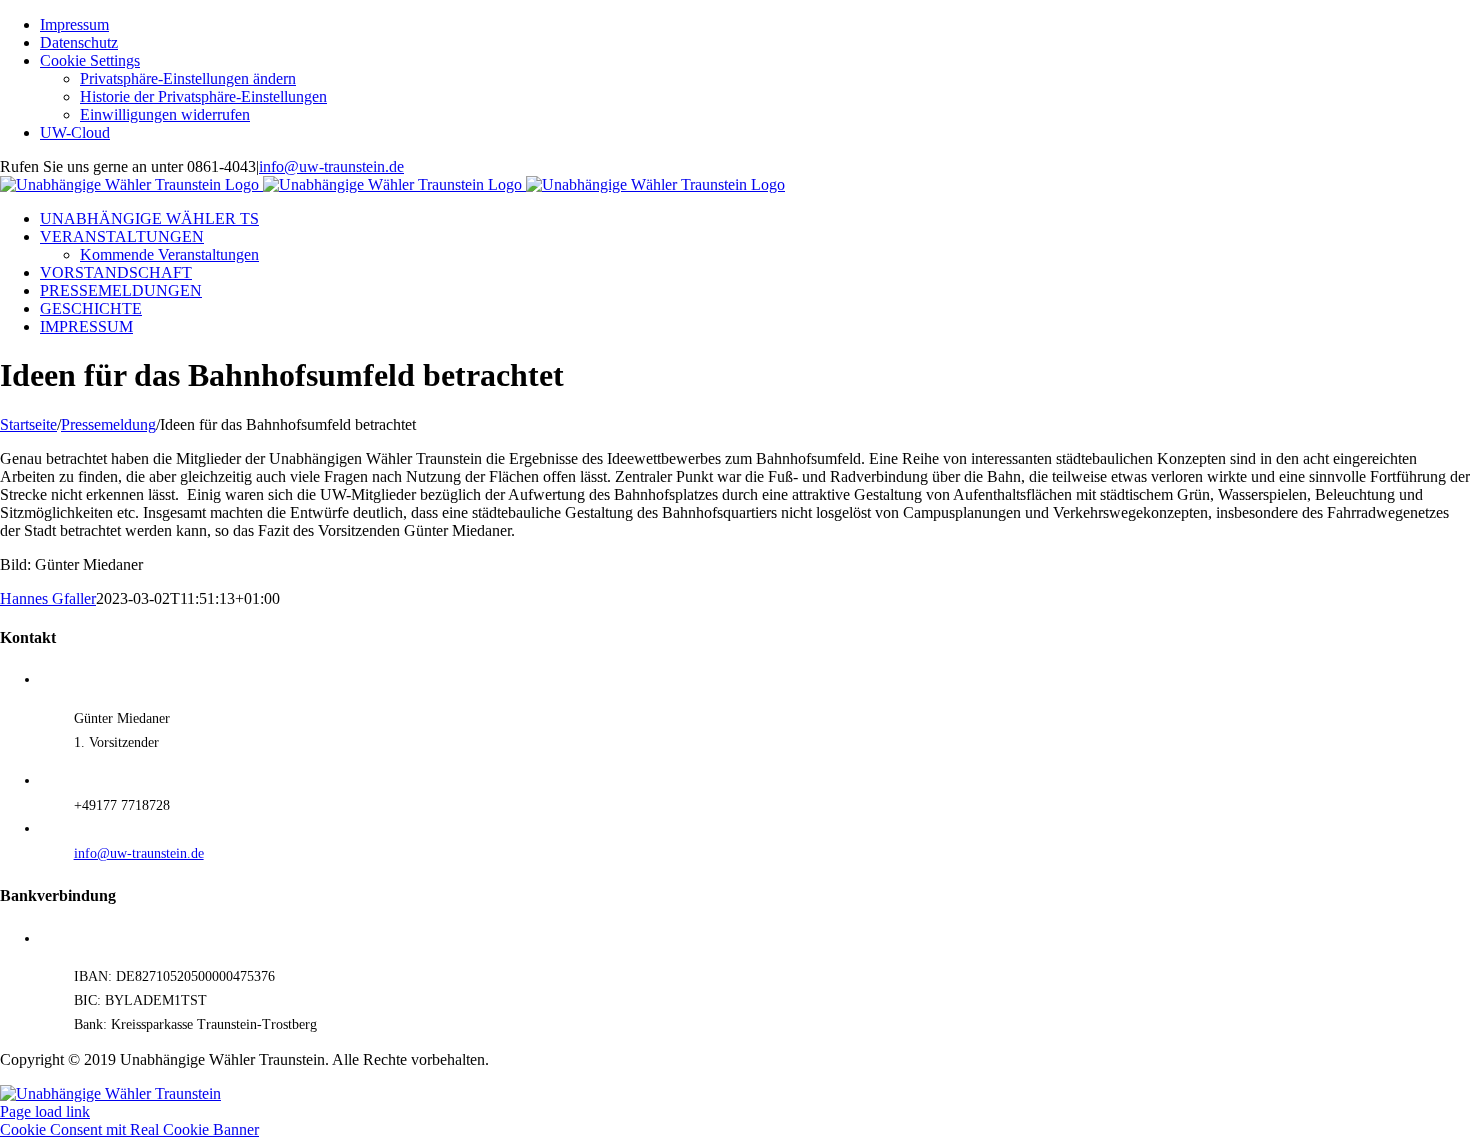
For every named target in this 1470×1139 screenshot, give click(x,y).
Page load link (45, 1111)
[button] (188, 78)
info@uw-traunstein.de (331, 166)
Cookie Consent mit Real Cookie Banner (129, 1129)
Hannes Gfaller (48, 598)
